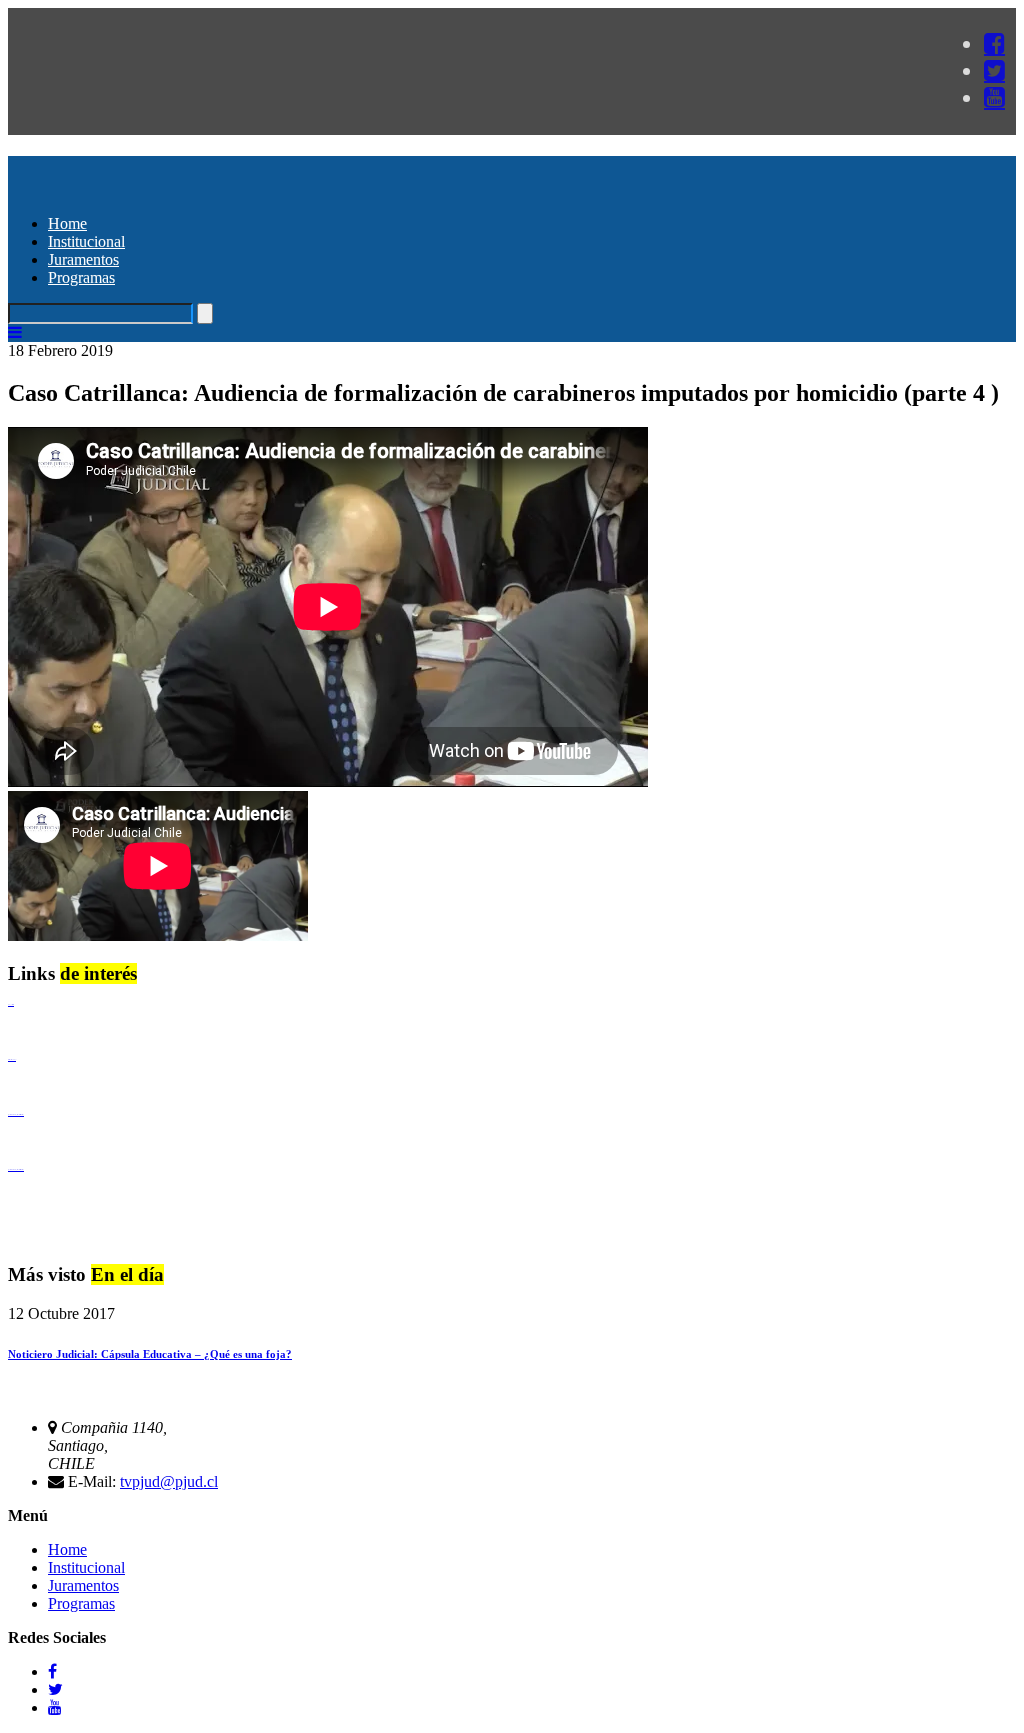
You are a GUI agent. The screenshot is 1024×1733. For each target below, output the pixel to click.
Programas (81, 277)
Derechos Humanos (12, 1059)
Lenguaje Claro (11, 1004)
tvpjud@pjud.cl (169, 1481)
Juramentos (83, 259)
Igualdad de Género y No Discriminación (16, 1114)
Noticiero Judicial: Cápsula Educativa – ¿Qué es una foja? (150, 1354)
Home (67, 223)
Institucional (86, 241)
